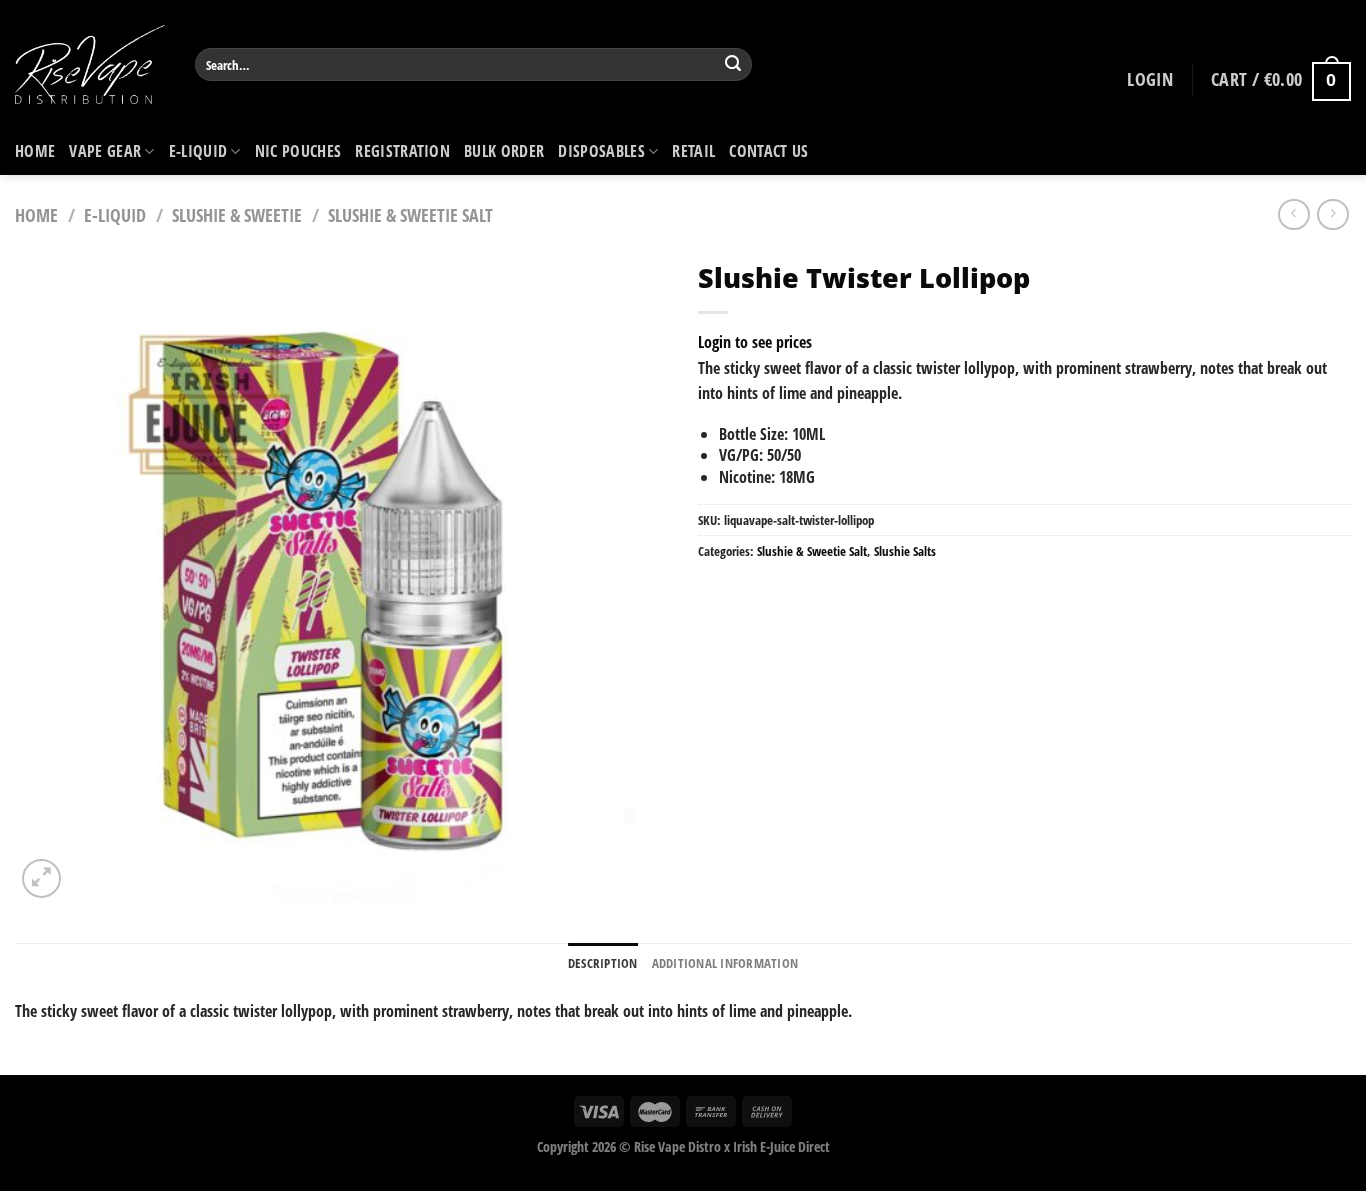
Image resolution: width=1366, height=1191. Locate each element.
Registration (402, 151)
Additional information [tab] (725, 963)
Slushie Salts (905, 551)
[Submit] (733, 65)
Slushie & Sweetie (237, 214)
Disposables (601, 151)
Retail (693, 151)
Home (35, 151)
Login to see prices (755, 342)
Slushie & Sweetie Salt (410, 214)
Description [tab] (603, 963)
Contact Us (768, 151)
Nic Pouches (298, 151)
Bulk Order (504, 151)
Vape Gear (105, 151)
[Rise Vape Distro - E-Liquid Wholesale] (90, 64)
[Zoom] (41, 878)
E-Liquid (198, 151)
